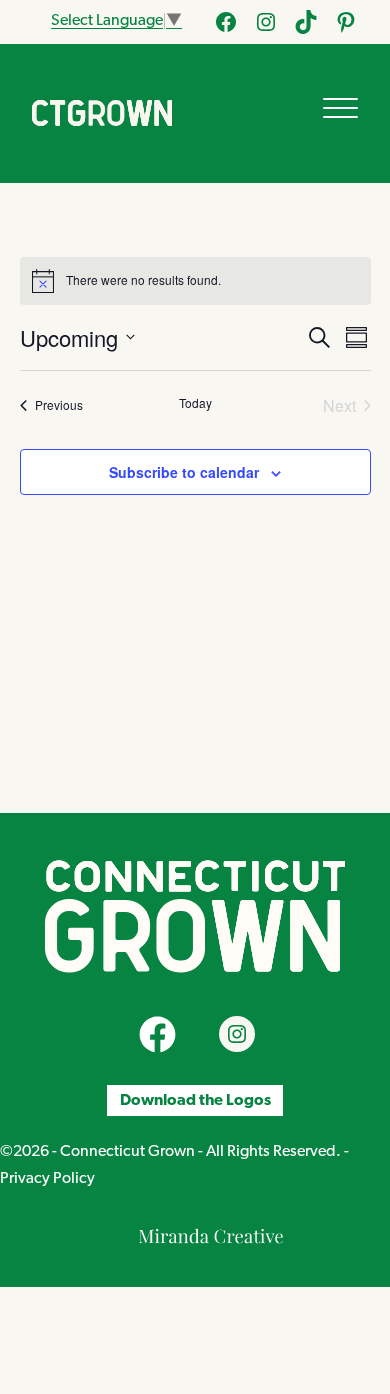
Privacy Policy (47, 1179)
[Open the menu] (340, 108)
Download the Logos (195, 1101)
